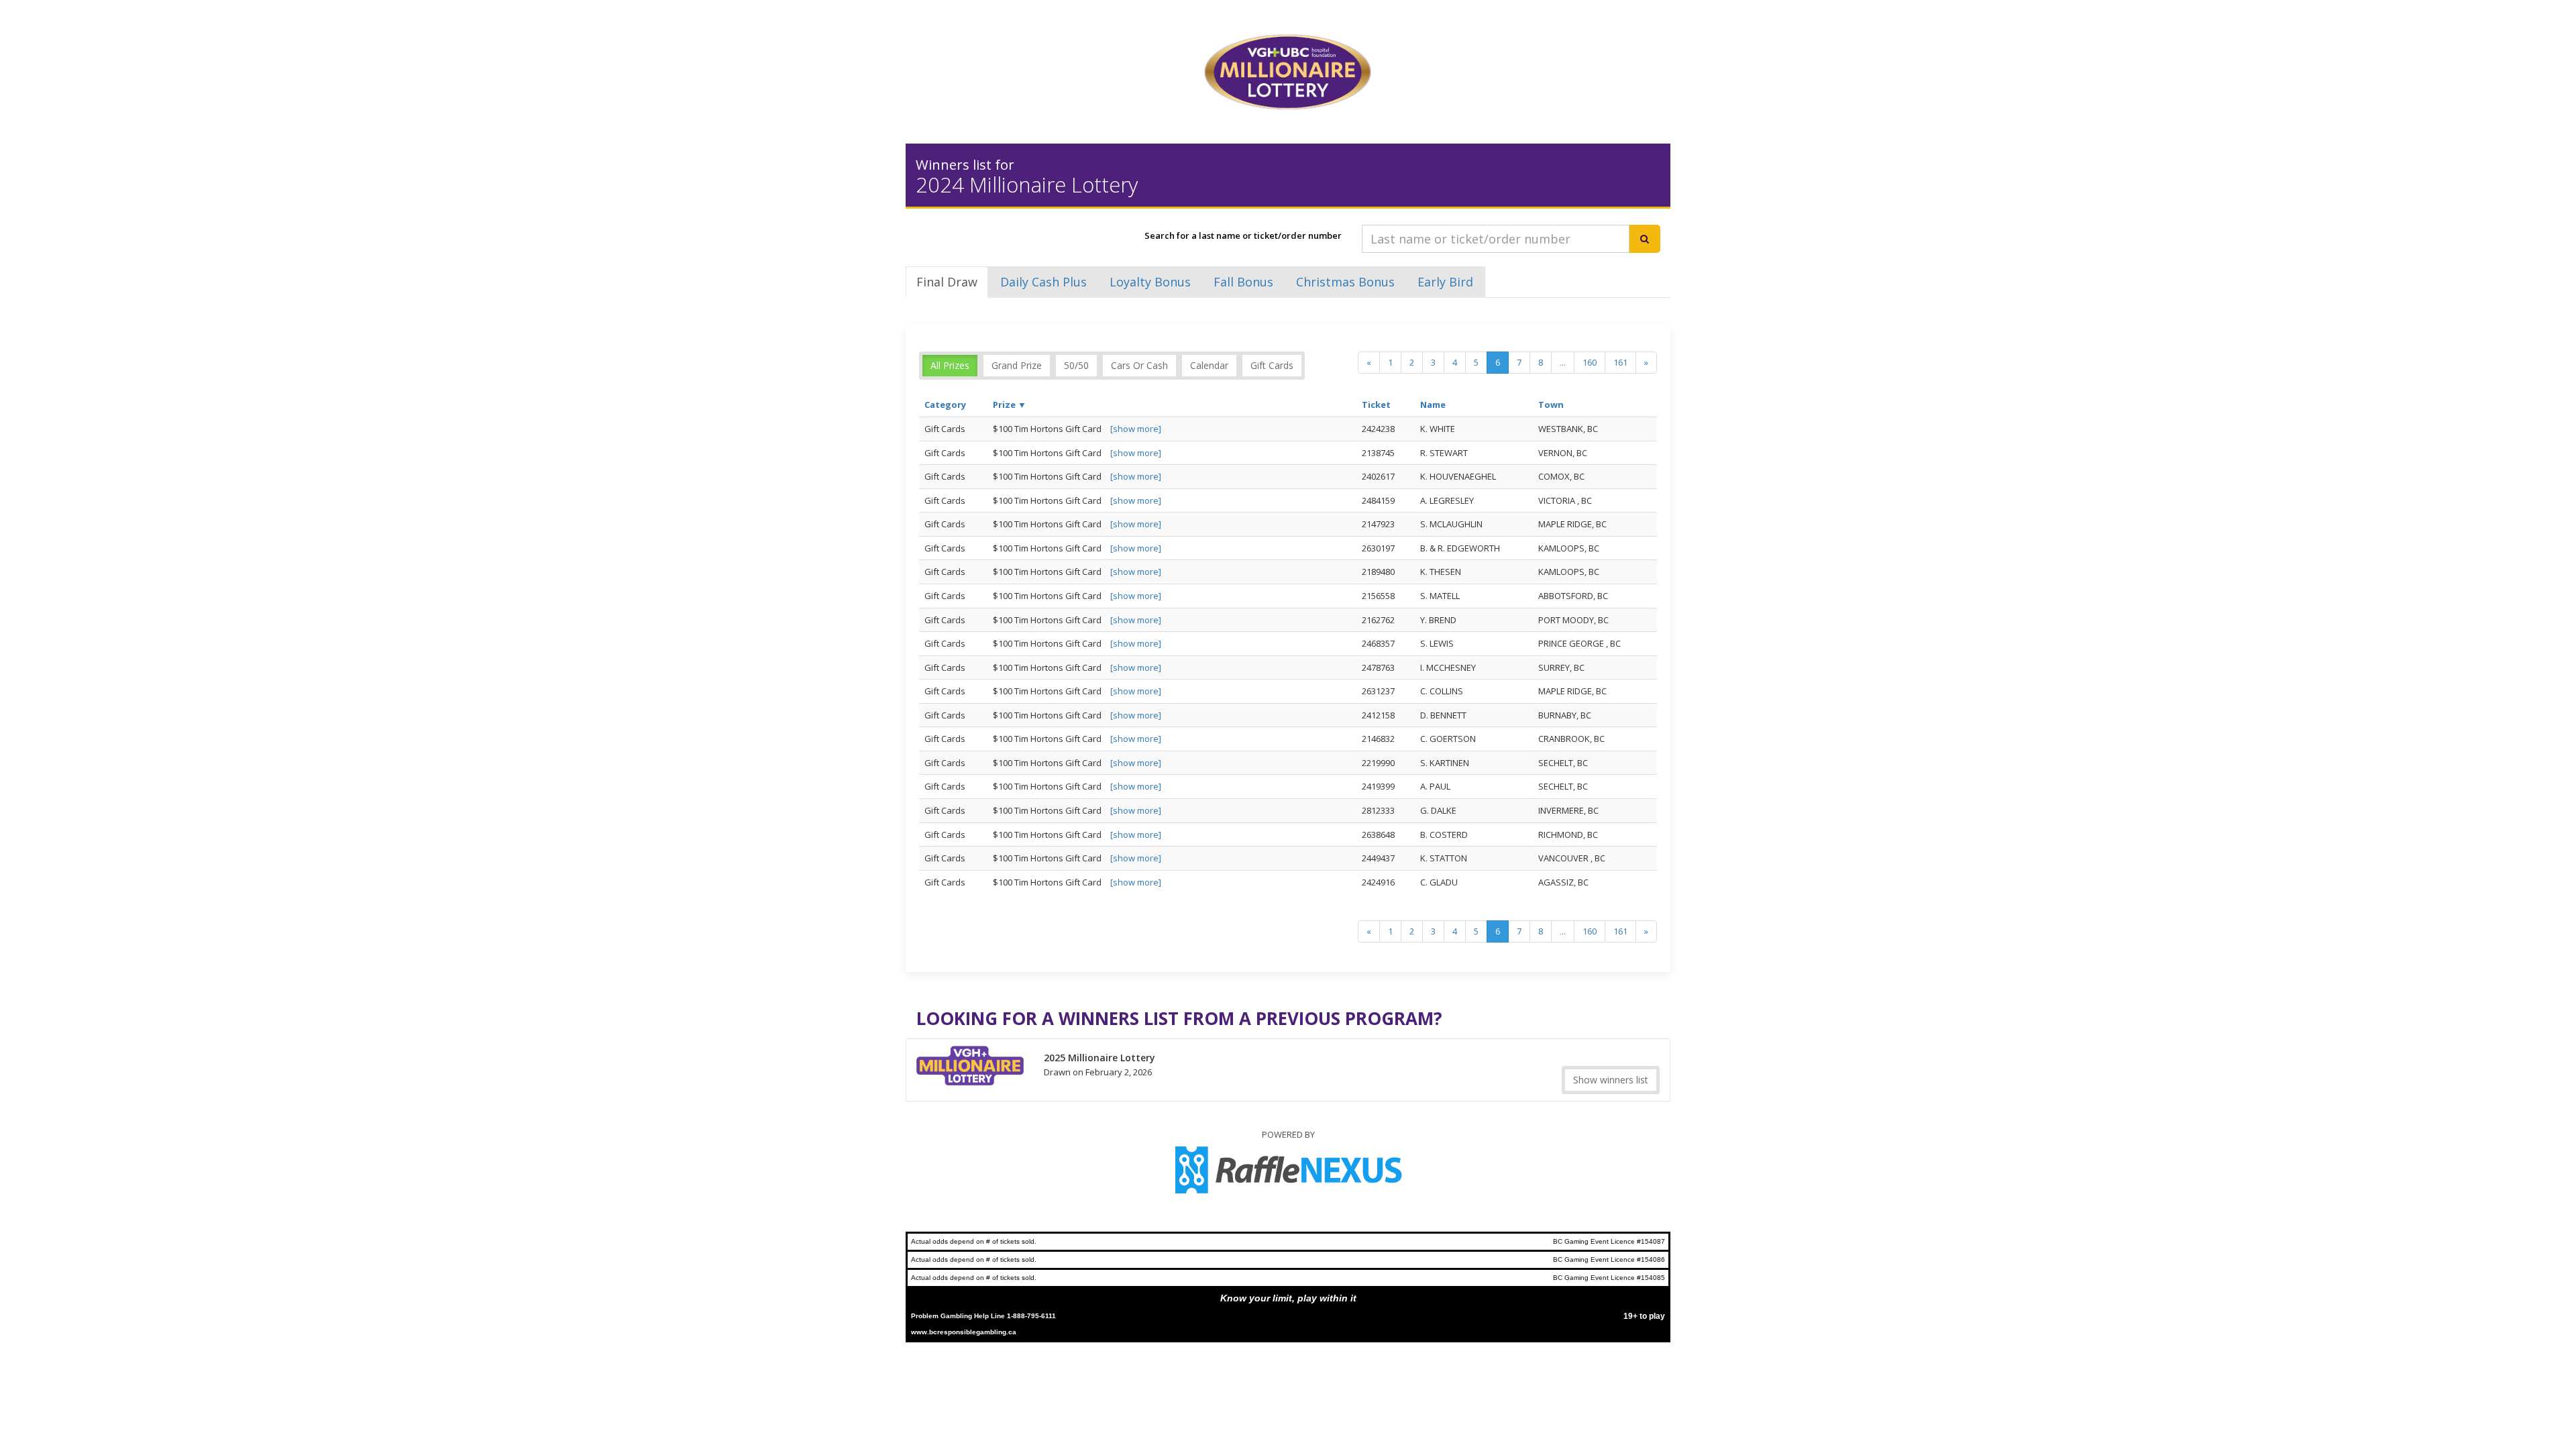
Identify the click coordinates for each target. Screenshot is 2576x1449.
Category (945, 405)
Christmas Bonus (1345, 282)
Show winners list (1611, 1080)
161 (1620, 362)
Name (1433, 405)
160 (1590, 362)
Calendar (1209, 365)
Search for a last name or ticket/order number (1243, 235)
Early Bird (1445, 282)
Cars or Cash (1139, 365)
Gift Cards (1272, 365)
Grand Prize (1017, 365)
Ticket (1376, 405)
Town (1551, 405)
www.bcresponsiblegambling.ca (964, 1332)
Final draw (947, 282)
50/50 (1076, 365)
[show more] (1136, 429)
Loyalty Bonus (1150, 282)
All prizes (950, 365)
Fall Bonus (1243, 282)
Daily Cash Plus (1043, 282)
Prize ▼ (1010, 405)
